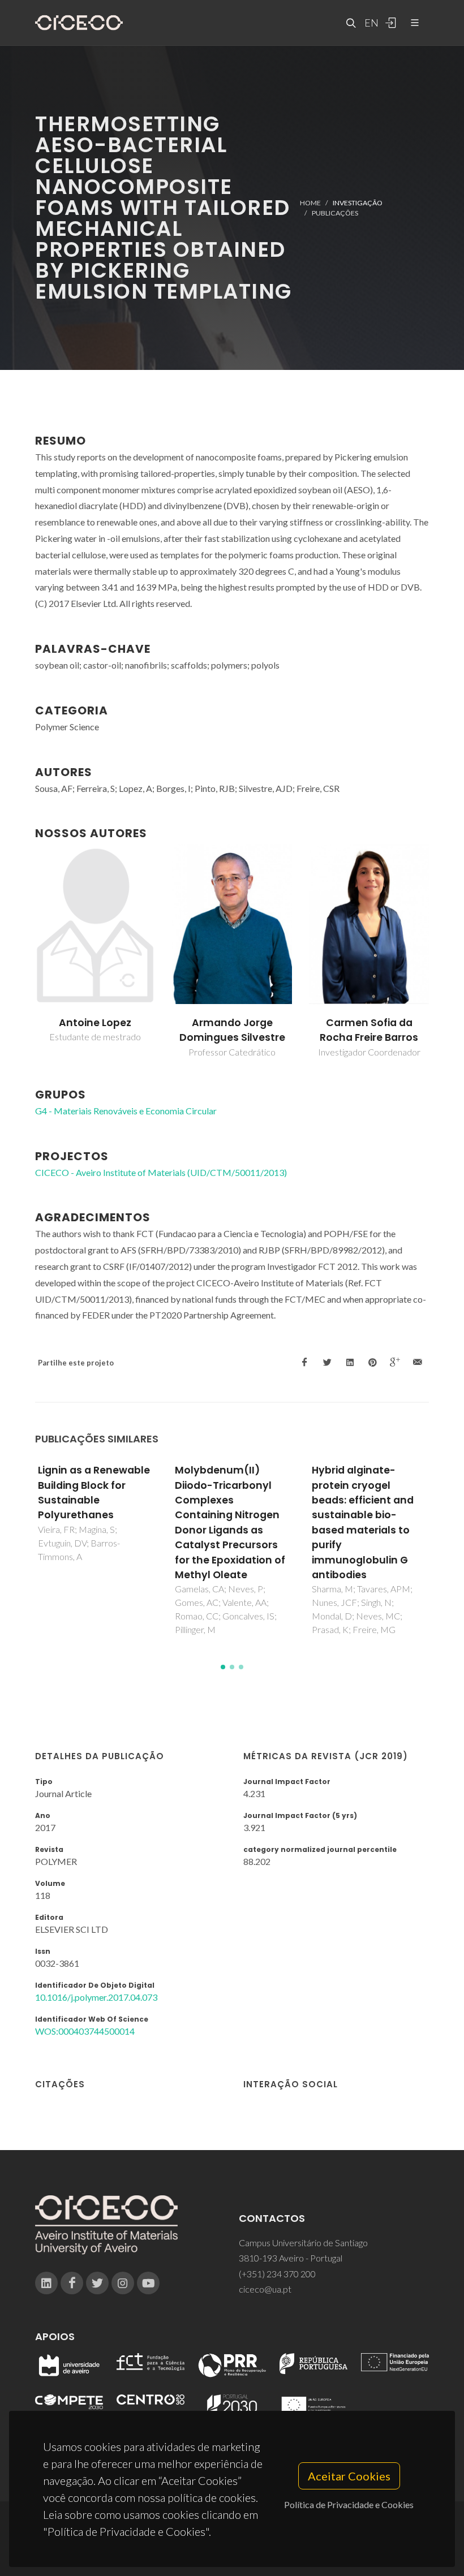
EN (370, 23)
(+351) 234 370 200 (277, 2274)
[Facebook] (72, 2283)
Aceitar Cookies (349, 2476)
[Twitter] (97, 2283)
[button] (223, 1667)
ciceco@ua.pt (265, 2289)
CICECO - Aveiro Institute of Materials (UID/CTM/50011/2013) (161, 1172)
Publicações (335, 213)
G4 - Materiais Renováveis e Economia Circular (126, 1111)
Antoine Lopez (95, 1023)
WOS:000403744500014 (85, 2031)
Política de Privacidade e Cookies (349, 2504)
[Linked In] (46, 2283)
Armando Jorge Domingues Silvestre (232, 1030)
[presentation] (25, 951)
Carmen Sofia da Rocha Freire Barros (369, 1030)
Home (310, 202)
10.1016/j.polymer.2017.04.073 (96, 1997)
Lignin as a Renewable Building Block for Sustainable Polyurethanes (94, 1492)
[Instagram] (123, 2283)
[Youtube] (148, 2283)
